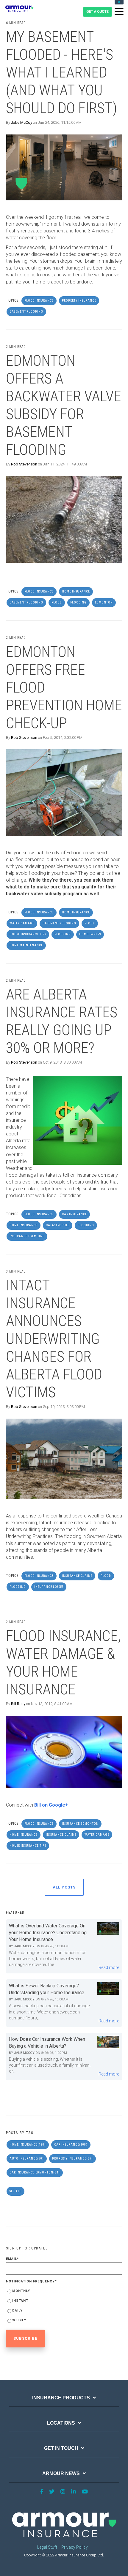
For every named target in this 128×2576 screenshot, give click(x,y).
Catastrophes (58, 1225)
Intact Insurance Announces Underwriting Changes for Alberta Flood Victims (54, 1339)
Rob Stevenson (24, 464)
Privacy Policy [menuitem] (75, 2547)
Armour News (61, 2473)
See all (15, 2191)
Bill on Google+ (51, 1805)
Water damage (22, 923)
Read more (109, 1967)
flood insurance (39, 301)
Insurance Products (61, 2398)
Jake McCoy (22, 122)
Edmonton (104, 602)
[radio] (64, 2292)
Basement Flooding (26, 312)
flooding (78, 602)
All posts (64, 1887)
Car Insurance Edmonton (35, 2172)
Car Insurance (74, 1214)
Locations (61, 2423)
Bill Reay (18, 1704)
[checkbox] (64, 2307)
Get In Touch (61, 2448)
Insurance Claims (77, 1576)
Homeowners (90, 934)
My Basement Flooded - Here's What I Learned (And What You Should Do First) (61, 72)
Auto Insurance (27, 2158)
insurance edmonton (80, 1824)
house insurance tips (28, 934)
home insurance (76, 591)
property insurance (79, 301)
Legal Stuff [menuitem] (47, 2547)
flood (57, 602)
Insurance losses (49, 1587)
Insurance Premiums (27, 1236)
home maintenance (26, 945)
